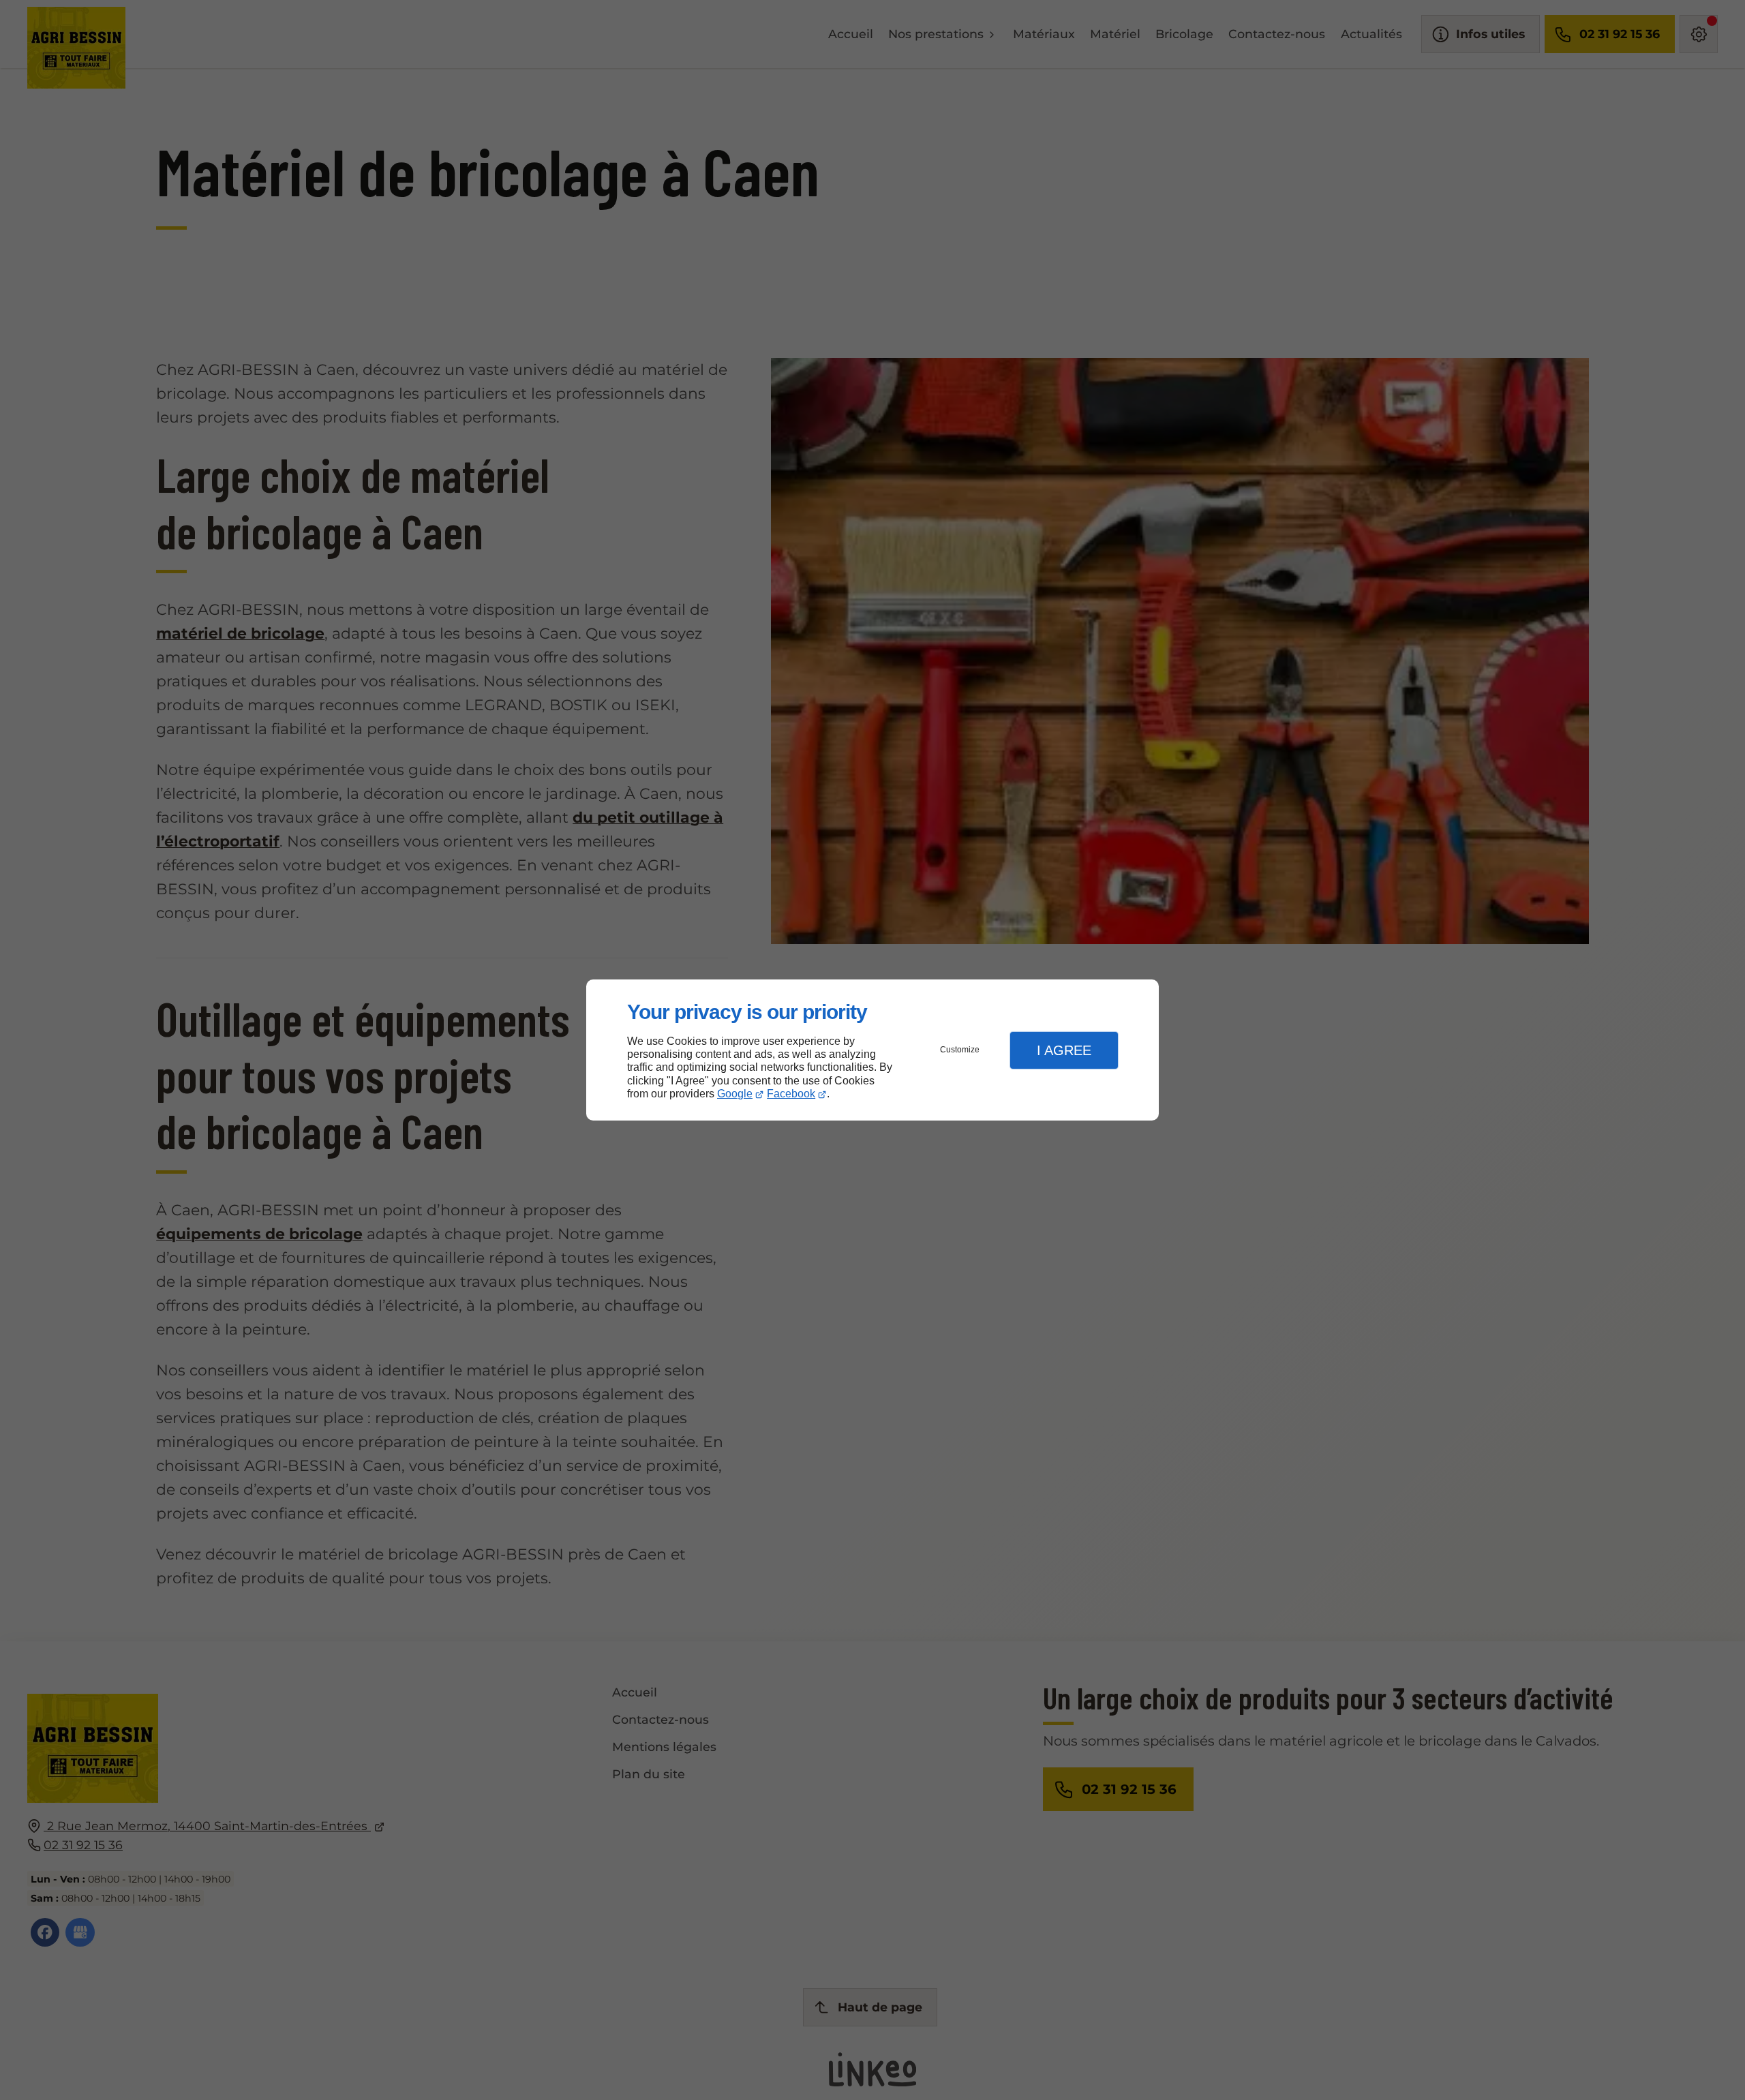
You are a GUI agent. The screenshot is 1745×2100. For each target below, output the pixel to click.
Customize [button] (960, 1050)
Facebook (791, 1094)
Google (735, 1094)
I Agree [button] (1064, 1050)
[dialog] (872, 1050)
